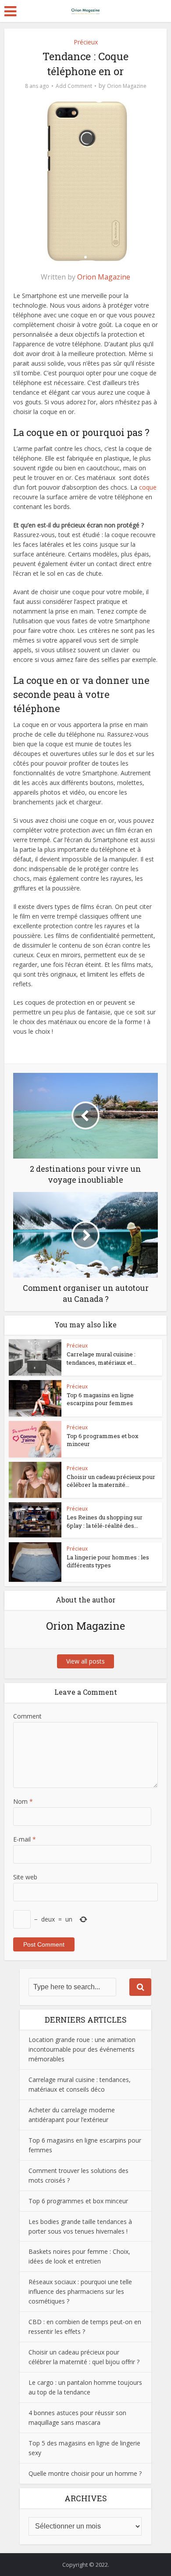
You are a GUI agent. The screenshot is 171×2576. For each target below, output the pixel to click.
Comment (27, 1716)
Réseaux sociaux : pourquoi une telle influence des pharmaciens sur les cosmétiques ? (80, 2291)
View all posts (85, 1661)
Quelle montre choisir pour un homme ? (85, 2473)
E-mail (25, 1839)
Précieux (86, 42)
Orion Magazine (127, 86)
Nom (23, 1801)
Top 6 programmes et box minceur (78, 2201)
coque (148, 487)
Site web (25, 1877)
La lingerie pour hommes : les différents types (108, 1561)
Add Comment (74, 86)
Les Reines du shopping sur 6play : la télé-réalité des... (105, 1521)
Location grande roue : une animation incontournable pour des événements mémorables (82, 2049)
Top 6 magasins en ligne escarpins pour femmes (100, 1399)
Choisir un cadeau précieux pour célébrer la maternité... (111, 1481)
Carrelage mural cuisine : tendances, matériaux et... (102, 1358)
